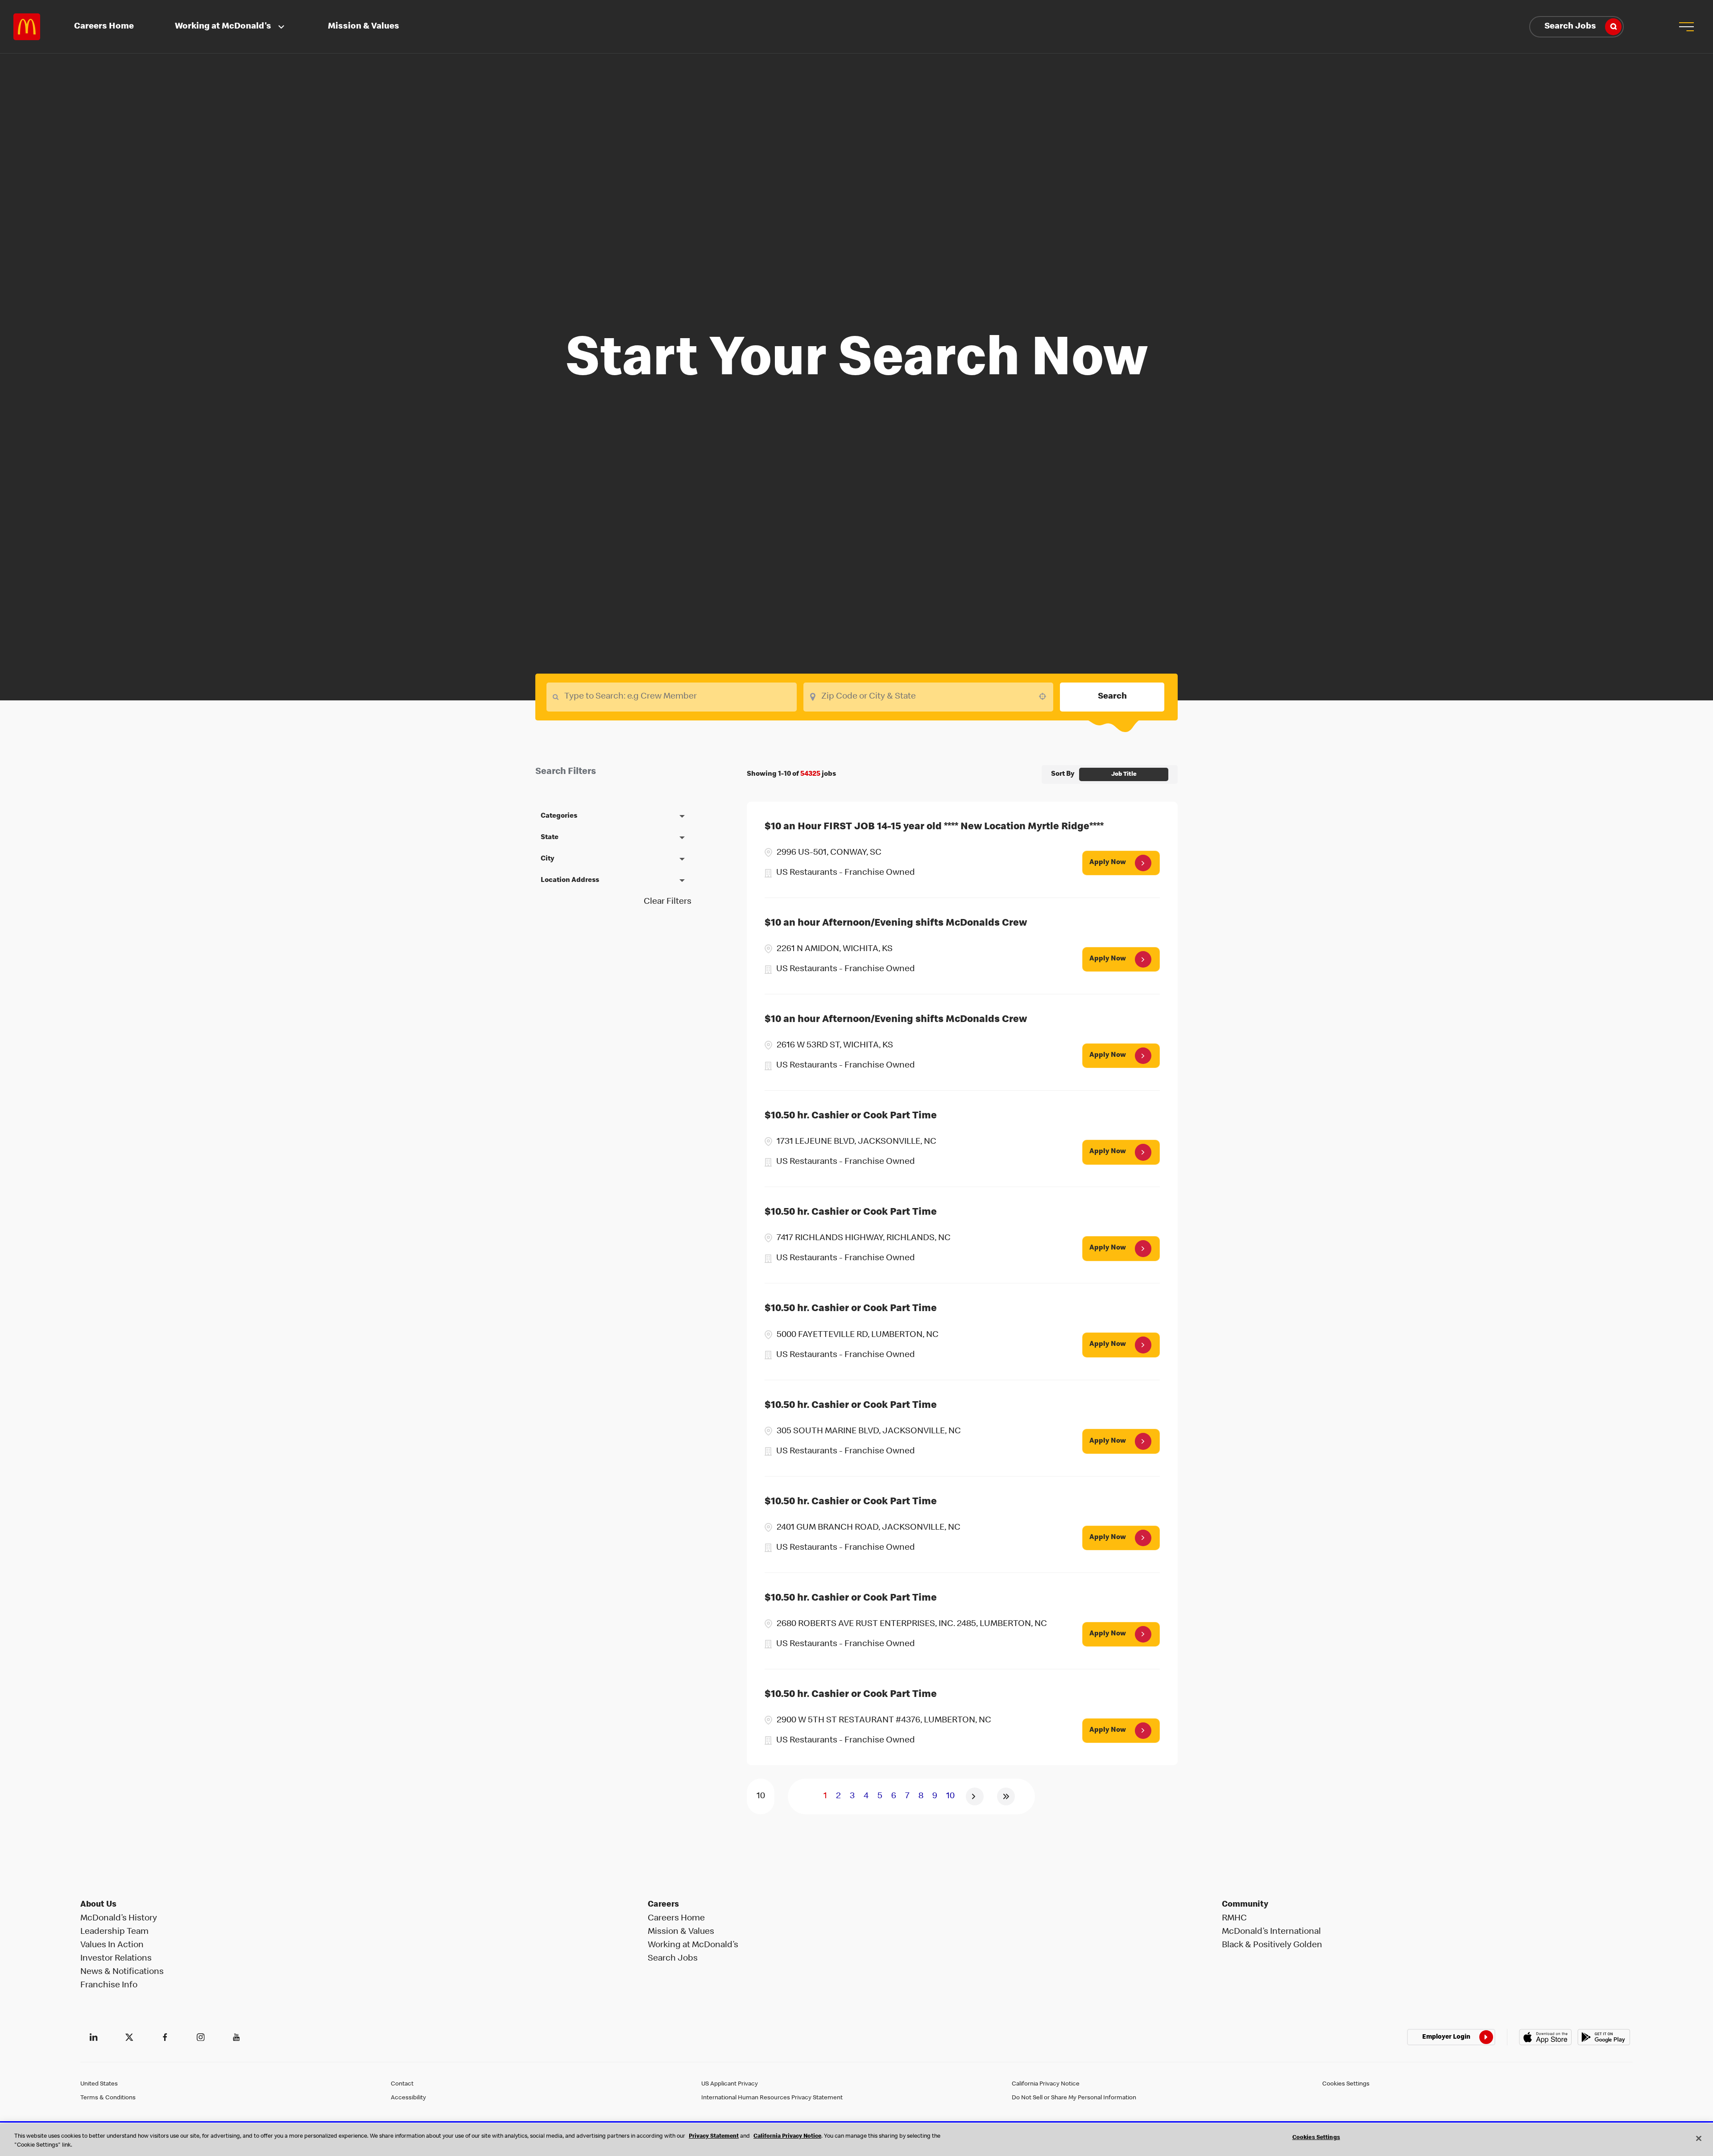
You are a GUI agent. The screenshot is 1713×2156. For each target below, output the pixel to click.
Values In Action (112, 1945)
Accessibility (408, 2098)
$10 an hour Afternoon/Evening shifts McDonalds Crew (896, 924)
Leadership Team (114, 1932)
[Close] (1699, 2138)
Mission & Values (364, 27)
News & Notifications (122, 1972)
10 (950, 1796)
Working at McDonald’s (693, 1945)
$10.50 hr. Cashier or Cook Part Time (851, 1116)
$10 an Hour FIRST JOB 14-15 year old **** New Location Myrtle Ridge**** (934, 827)
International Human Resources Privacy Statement (772, 2098)
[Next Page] (975, 1796)
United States (99, 2084)
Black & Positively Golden (1272, 1945)
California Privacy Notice (1046, 2084)
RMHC (1234, 1919)
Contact (402, 2084)
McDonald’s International (1271, 1932)
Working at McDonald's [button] (223, 27)
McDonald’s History (119, 1919)
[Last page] (1006, 1796)
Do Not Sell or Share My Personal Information (1074, 2098)
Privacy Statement (714, 2137)
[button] (1686, 27)
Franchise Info (109, 1986)
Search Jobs (1570, 27)
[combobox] (929, 697)
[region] (856, 2140)
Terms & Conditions (108, 2098)
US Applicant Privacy (730, 2084)
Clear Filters (668, 902)
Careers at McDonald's (27, 27)
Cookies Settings (1346, 2084)
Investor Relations (116, 1959)
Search (1112, 697)
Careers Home (104, 27)
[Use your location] (1045, 696)
